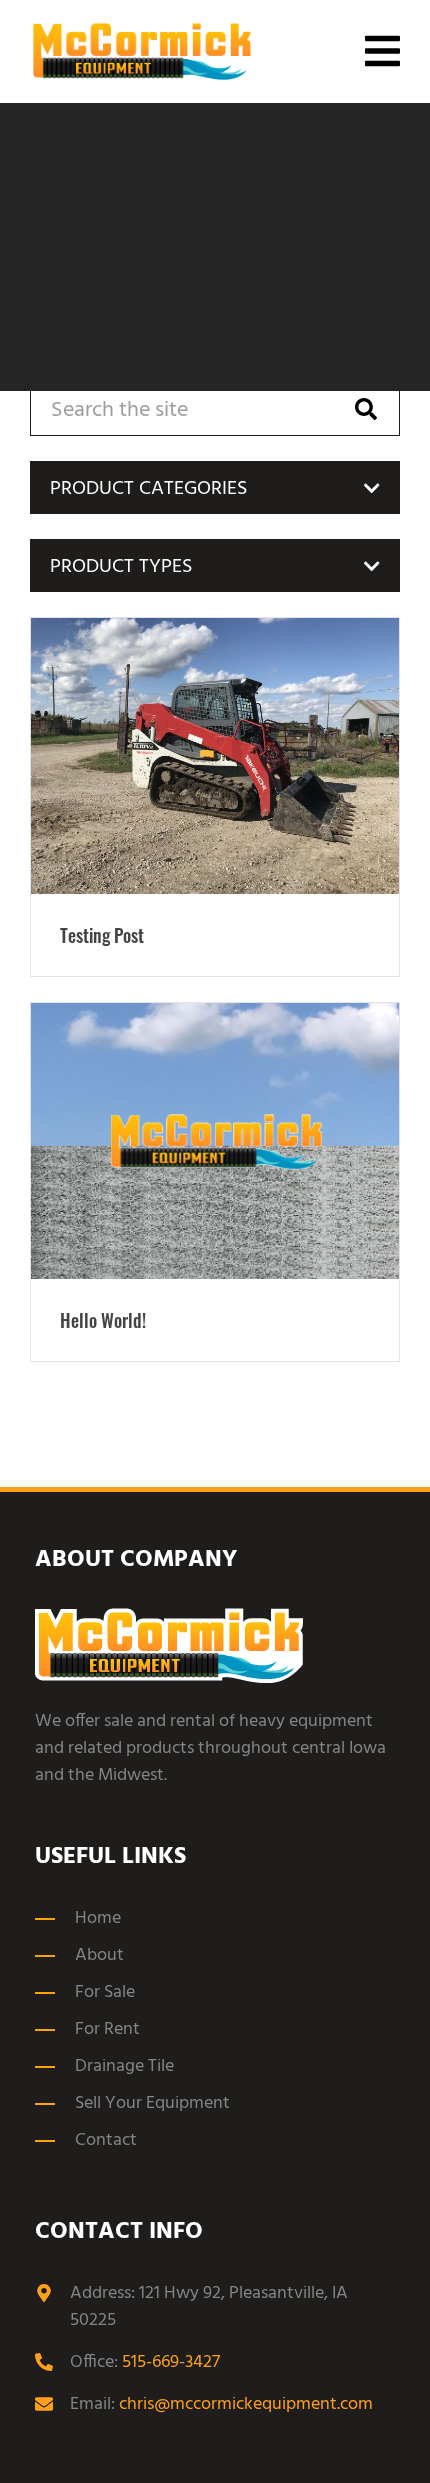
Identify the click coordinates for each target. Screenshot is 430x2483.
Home (98, 1918)
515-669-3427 (171, 2362)
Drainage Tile (124, 2066)
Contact (106, 2140)
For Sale (105, 1992)
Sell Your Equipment (152, 2103)
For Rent (107, 2029)
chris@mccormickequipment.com (246, 2404)
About (99, 1955)
